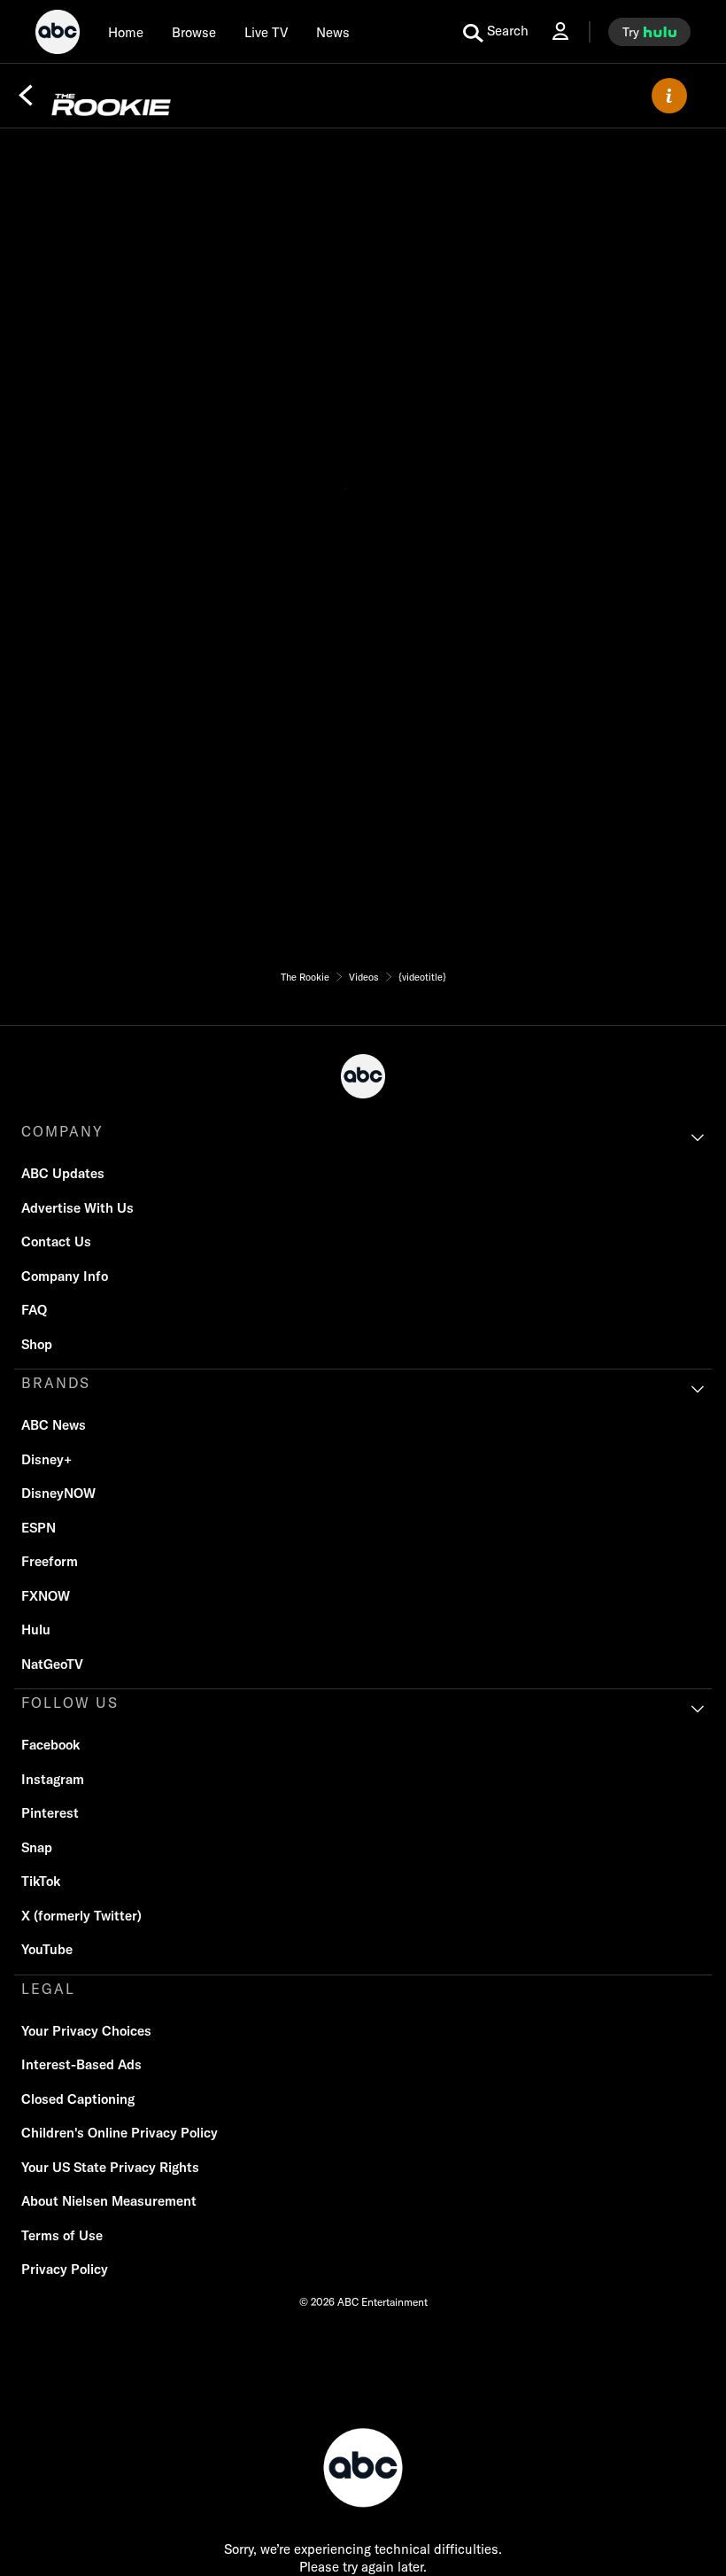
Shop (37, 1344)
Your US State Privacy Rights (110, 2167)
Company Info (65, 1276)
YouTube (47, 1949)
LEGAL (48, 1989)
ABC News (54, 1425)
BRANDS (56, 1383)
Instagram (53, 1779)
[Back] (26, 96)
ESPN (39, 1528)
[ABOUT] (669, 96)
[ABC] (58, 35)
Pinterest (50, 1813)
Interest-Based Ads (81, 2064)
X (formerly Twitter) (81, 1916)
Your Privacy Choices (86, 2031)
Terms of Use (62, 2235)
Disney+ (46, 1459)
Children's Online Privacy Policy (120, 2133)
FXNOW (46, 1596)
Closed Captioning (78, 2099)
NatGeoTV (52, 1664)
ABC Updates (63, 1173)
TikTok (41, 1881)
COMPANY (62, 1131)
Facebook (50, 1745)
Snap (37, 1847)
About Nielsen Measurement (109, 2201)
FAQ (34, 1310)
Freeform (50, 1561)
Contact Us (56, 1241)
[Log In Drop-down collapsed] (560, 31)
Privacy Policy (65, 2269)
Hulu (36, 1629)
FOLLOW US (70, 1703)
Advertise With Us (77, 1208)
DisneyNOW (58, 1493)
